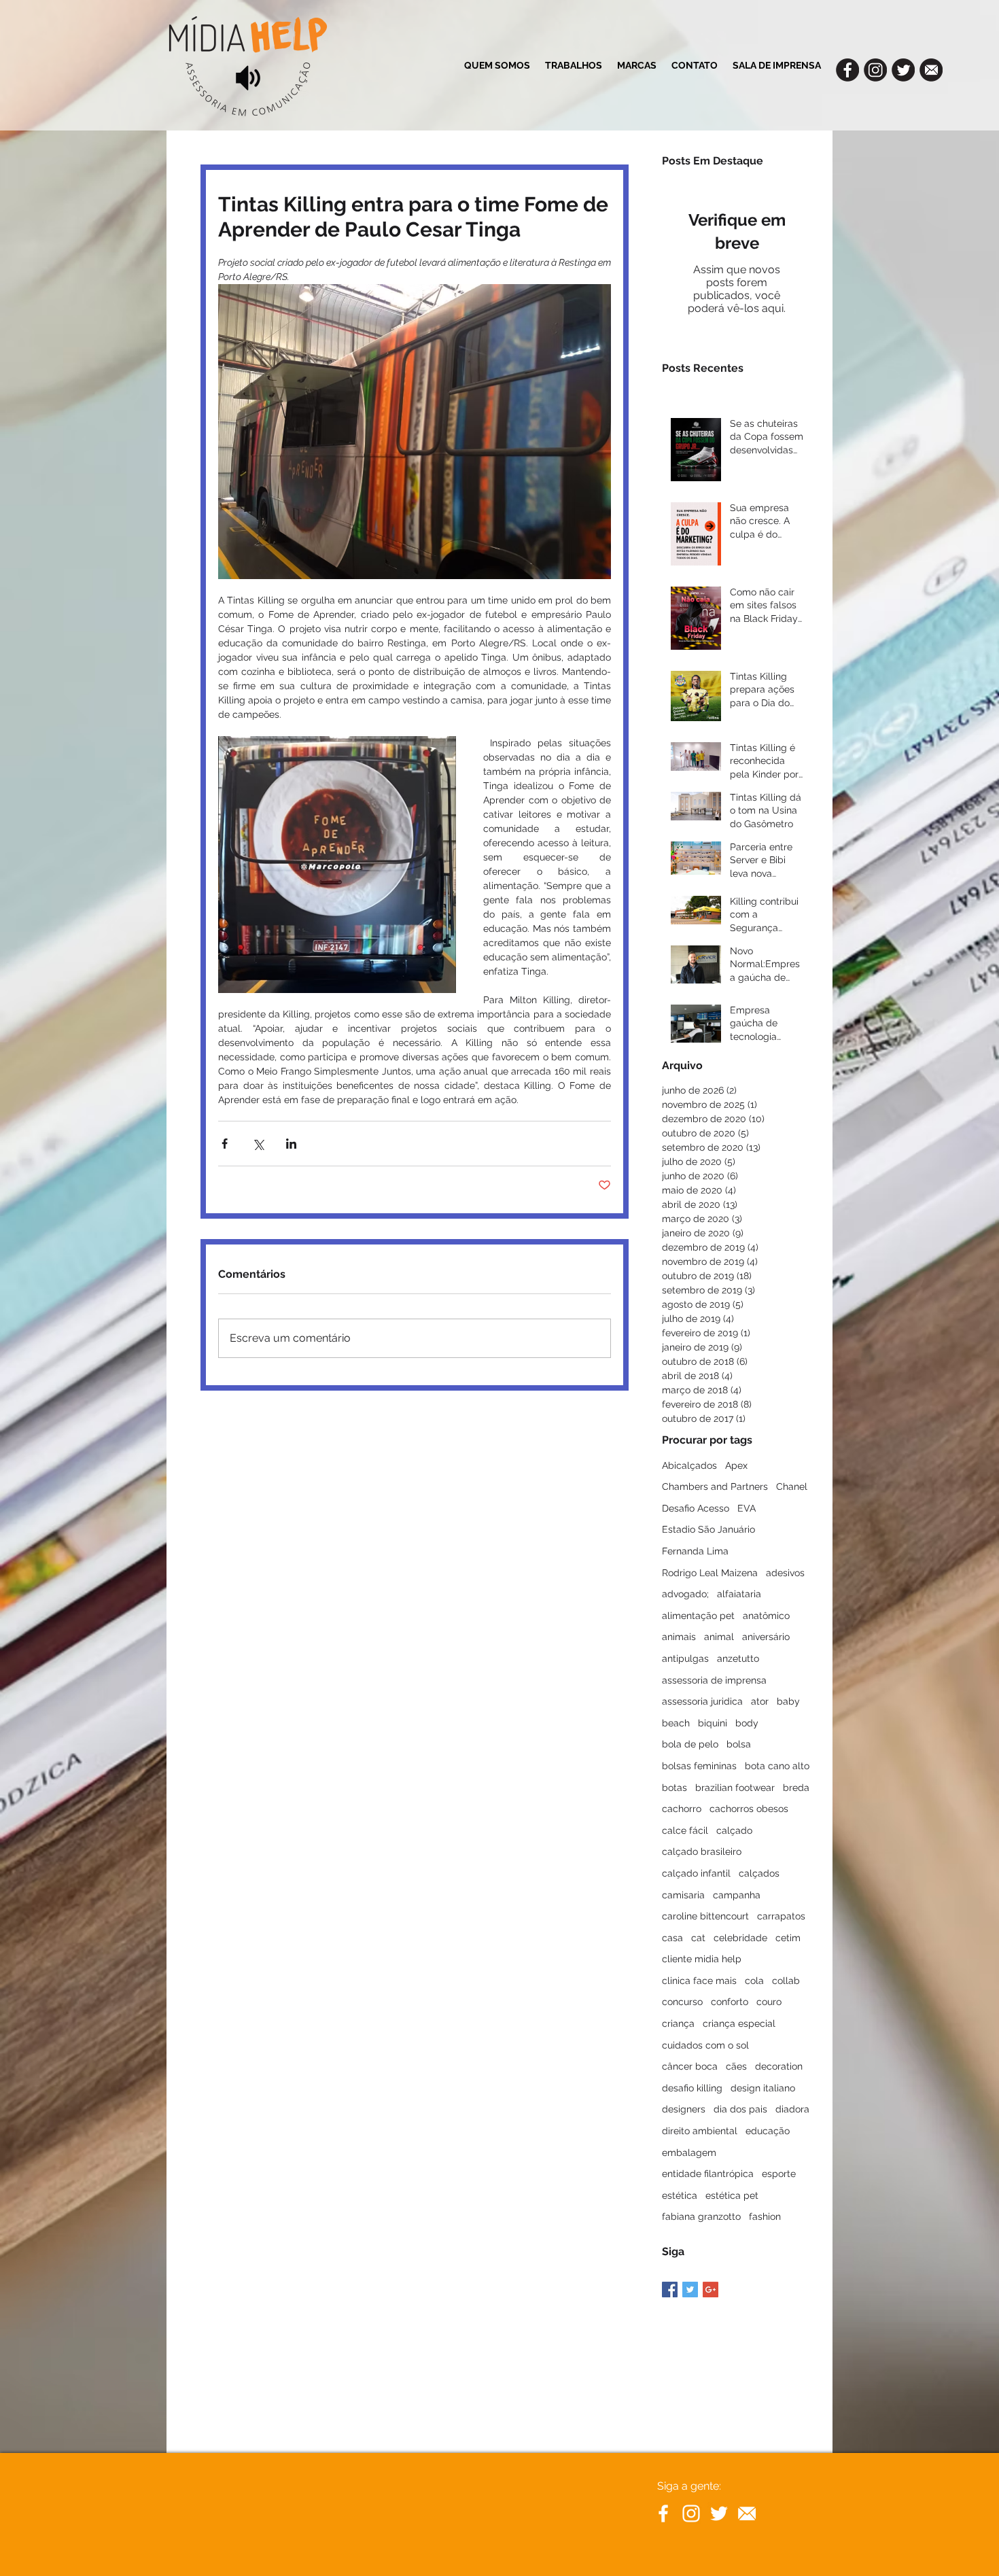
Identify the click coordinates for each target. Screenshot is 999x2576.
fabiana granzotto (701, 2216)
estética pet (732, 2195)
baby (788, 1701)
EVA (747, 1508)
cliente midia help (702, 1959)
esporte (779, 2174)
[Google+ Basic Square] (711, 2290)
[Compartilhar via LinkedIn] (291, 1144)
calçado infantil (696, 1873)
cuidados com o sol (705, 2045)
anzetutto (738, 1658)
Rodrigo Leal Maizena (710, 1573)
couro (769, 2002)
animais (679, 1637)
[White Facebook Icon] (663, 2513)
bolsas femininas (699, 1766)
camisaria (683, 1895)
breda (796, 1788)
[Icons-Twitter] (903, 70)
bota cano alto (777, 1766)
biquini (713, 1723)
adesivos (785, 1573)
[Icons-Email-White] (747, 2513)
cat (698, 1938)
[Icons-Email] (931, 70)
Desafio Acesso (696, 1508)
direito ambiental (700, 2131)
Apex (736, 1465)
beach (676, 1723)
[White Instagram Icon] (691, 2513)
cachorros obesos (749, 1809)
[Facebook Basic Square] (670, 2290)
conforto (730, 2002)
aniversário (766, 1637)
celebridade (740, 1938)
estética (680, 2195)
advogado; (685, 1594)
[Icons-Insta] (875, 70)
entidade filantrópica (708, 2174)
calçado (734, 1830)
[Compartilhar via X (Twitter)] (258, 1144)
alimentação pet (698, 1616)
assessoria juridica (702, 1701)
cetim (788, 1938)
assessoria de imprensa (714, 1680)
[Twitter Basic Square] (690, 2290)
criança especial (739, 2023)
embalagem (689, 2153)
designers (684, 2109)
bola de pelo (690, 1744)
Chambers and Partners (715, 1486)
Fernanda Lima (695, 1551)
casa (672, 1938)
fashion (765, 2216)
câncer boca (690, 2066)
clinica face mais (699, 1981)
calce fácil (685, 1830)
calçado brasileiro (702, 1851)
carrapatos (781, 1916)
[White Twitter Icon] (719, 2513)
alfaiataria (739, 1594)
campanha (737, 1895)
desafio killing (692, 2088)
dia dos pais (740, 2109)
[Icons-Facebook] (847, 70)
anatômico (766, 1616)
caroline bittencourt (705, 1916)
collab (786, 1981)
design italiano (763, 2088)
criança (678, 2023)
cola (754, 1981)
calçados (759, 1873)
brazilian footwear (735, 1788)
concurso (682, 2002)
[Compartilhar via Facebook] (225, 1144)
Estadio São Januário (708, 1529)
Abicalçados (689, 1465)
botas (674, 1788)
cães (736, 2066)
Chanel (792, 1486)
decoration (779, 2066)
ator (760, 1701)
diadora (792, 2109)
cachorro (682, 1809)
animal (719, 1637)
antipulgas (685, 1658)
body (747, 1723)
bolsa (739, 1744)
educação (768, 2131)
